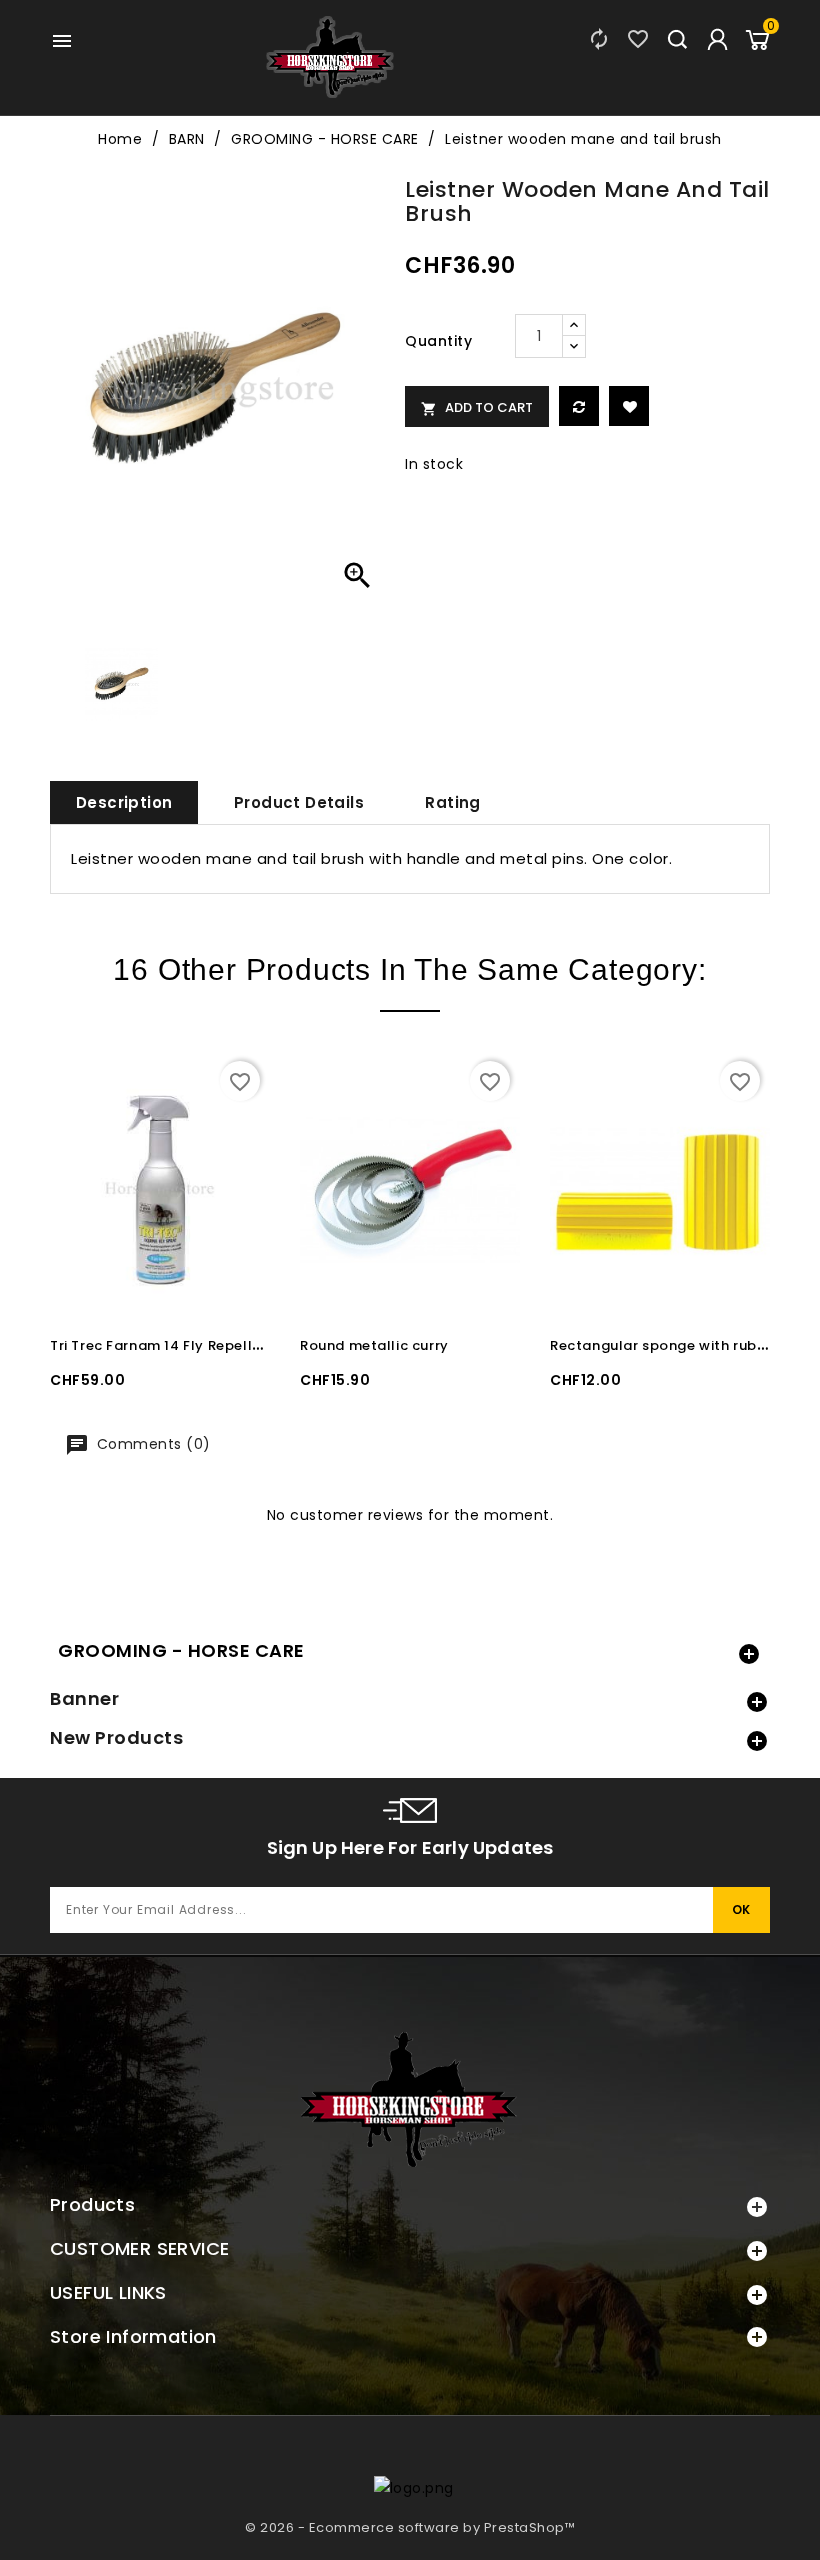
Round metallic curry (374, 1345)
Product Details (299, 802)
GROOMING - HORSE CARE (181, 1650)
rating (452, 802)
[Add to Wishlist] (629, 406)
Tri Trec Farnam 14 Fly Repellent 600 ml (189, 1345)
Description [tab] (124, 802)
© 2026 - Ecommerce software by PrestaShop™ (410, 2527)
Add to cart (477, 407)
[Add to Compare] (579, 406)
